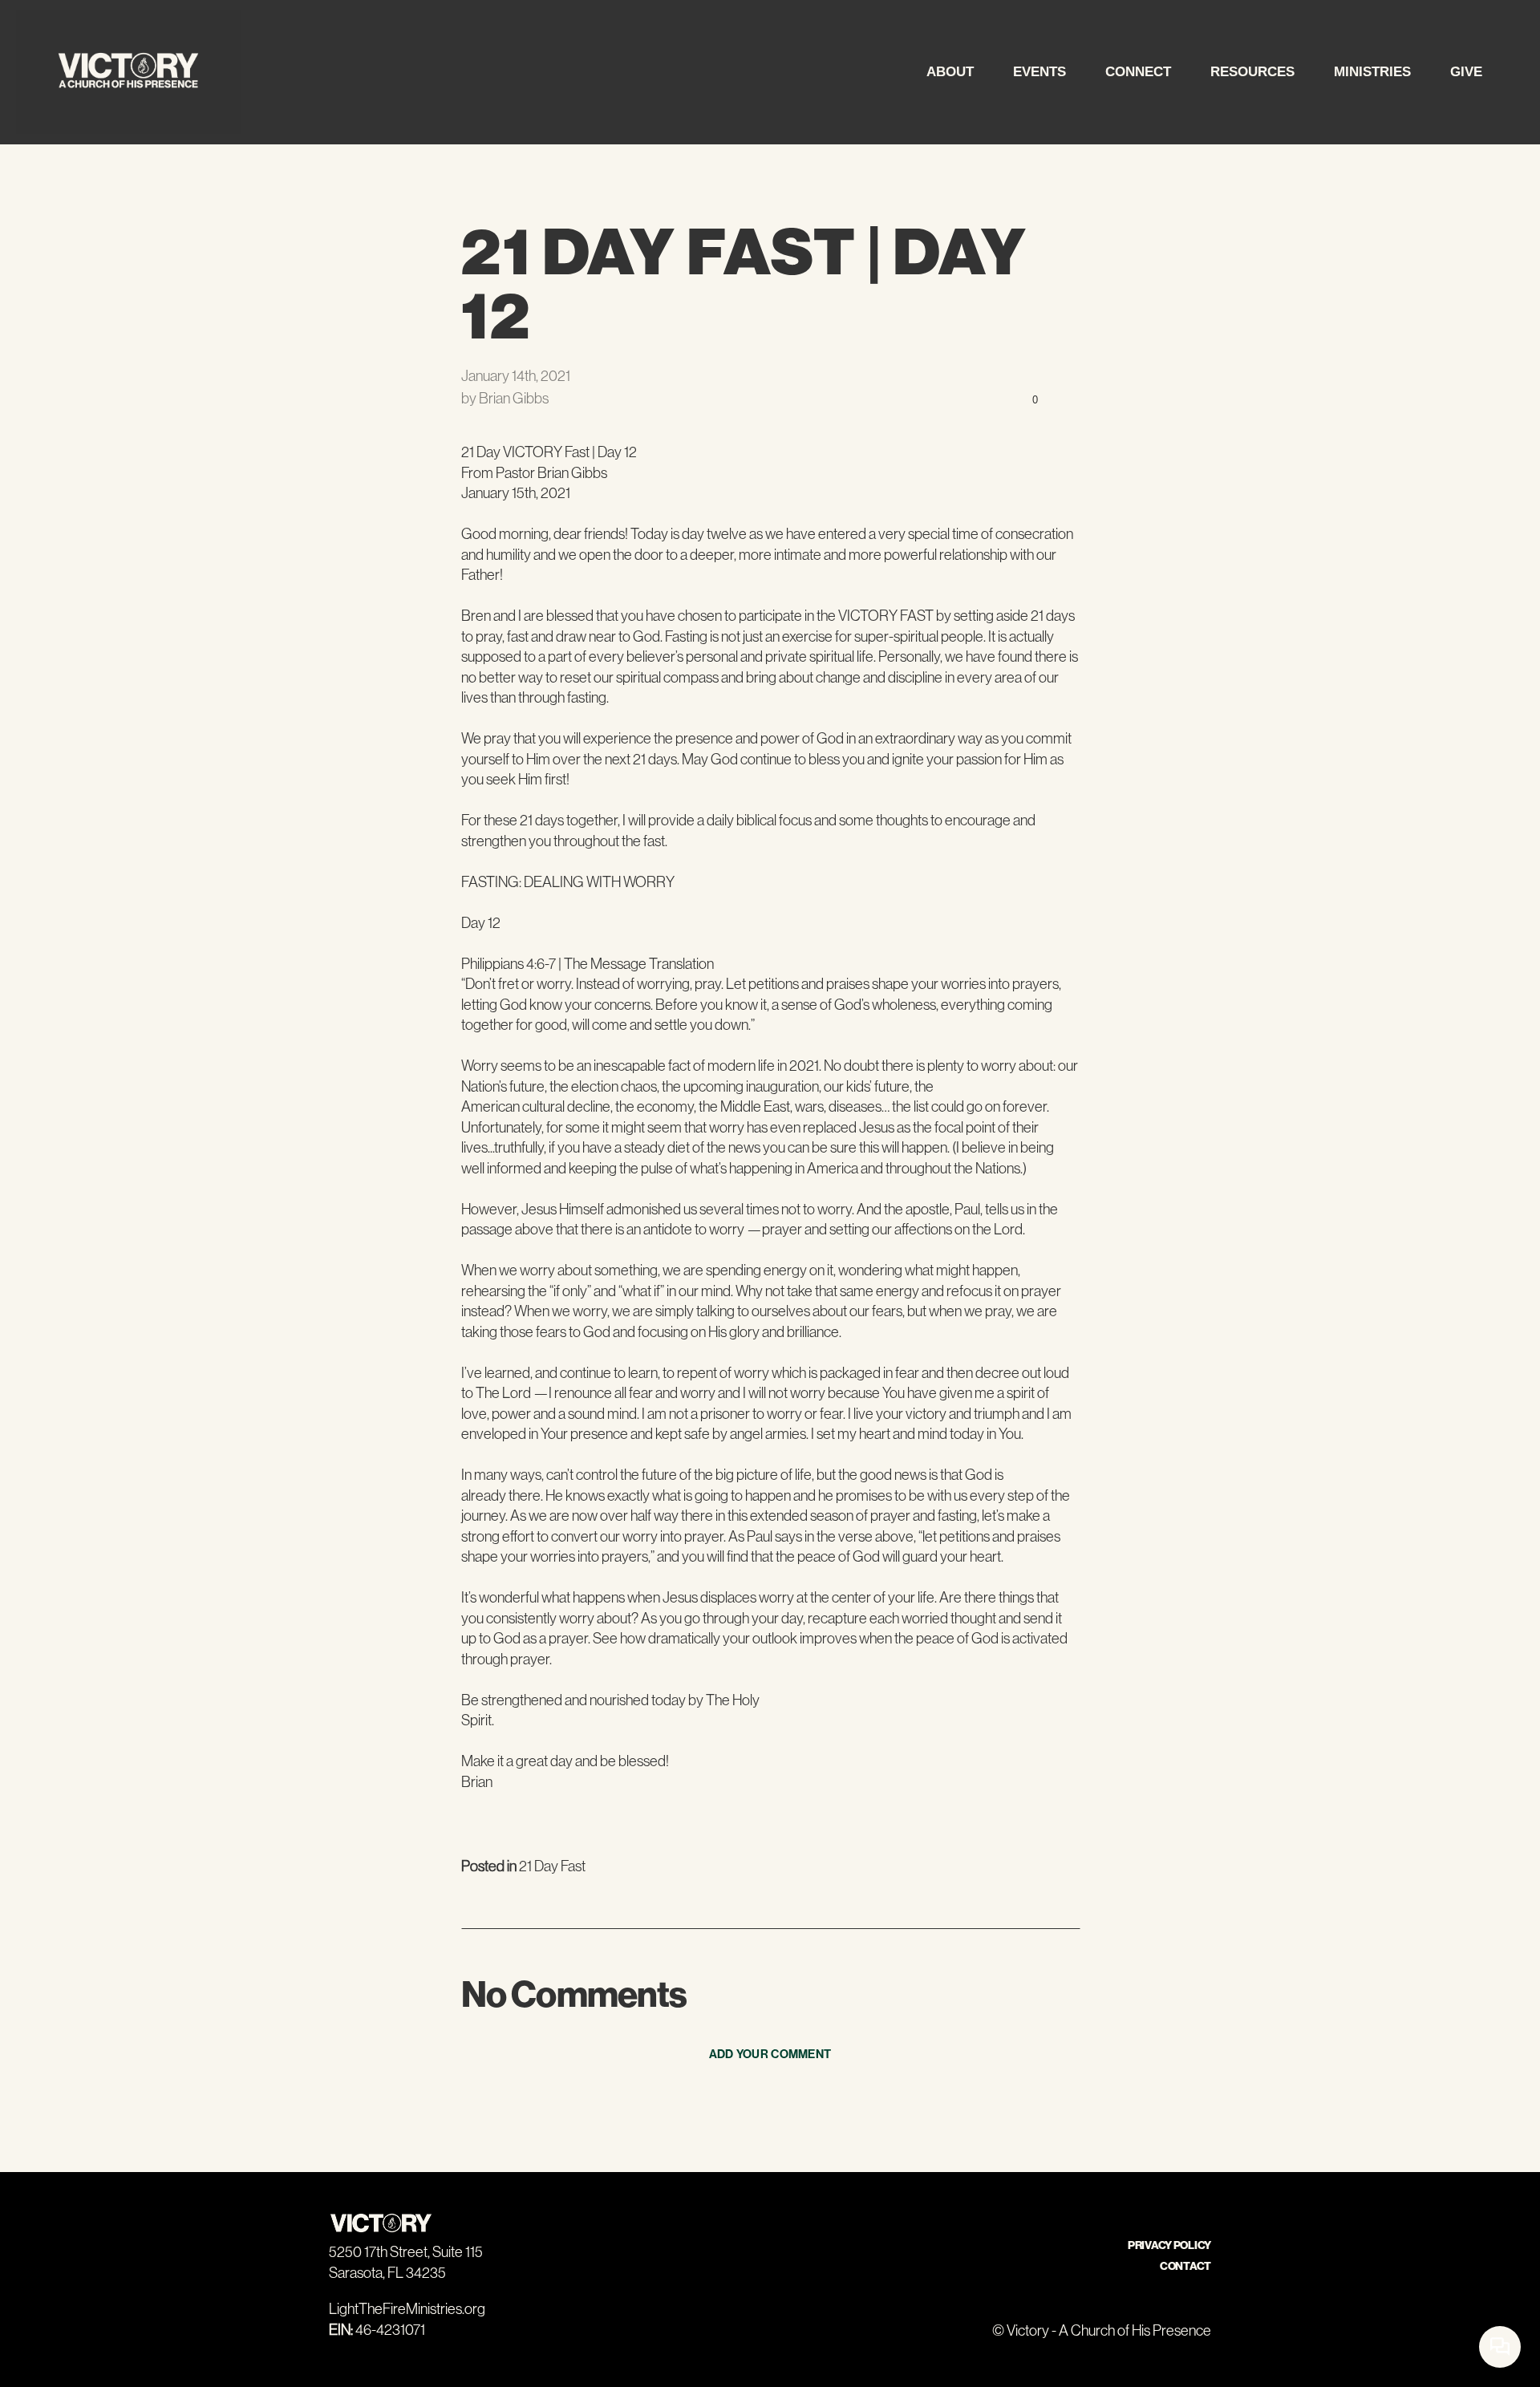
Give (1466, 72)
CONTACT (1185, 2266)
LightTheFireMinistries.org (407, 2309)
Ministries (1374, 72)
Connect (1140, 72)
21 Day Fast (552, 1866)
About (952, 72)
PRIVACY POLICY (1169, 2245)
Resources (1254, 72)
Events (1042, 72)
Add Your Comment (770, 2054)
